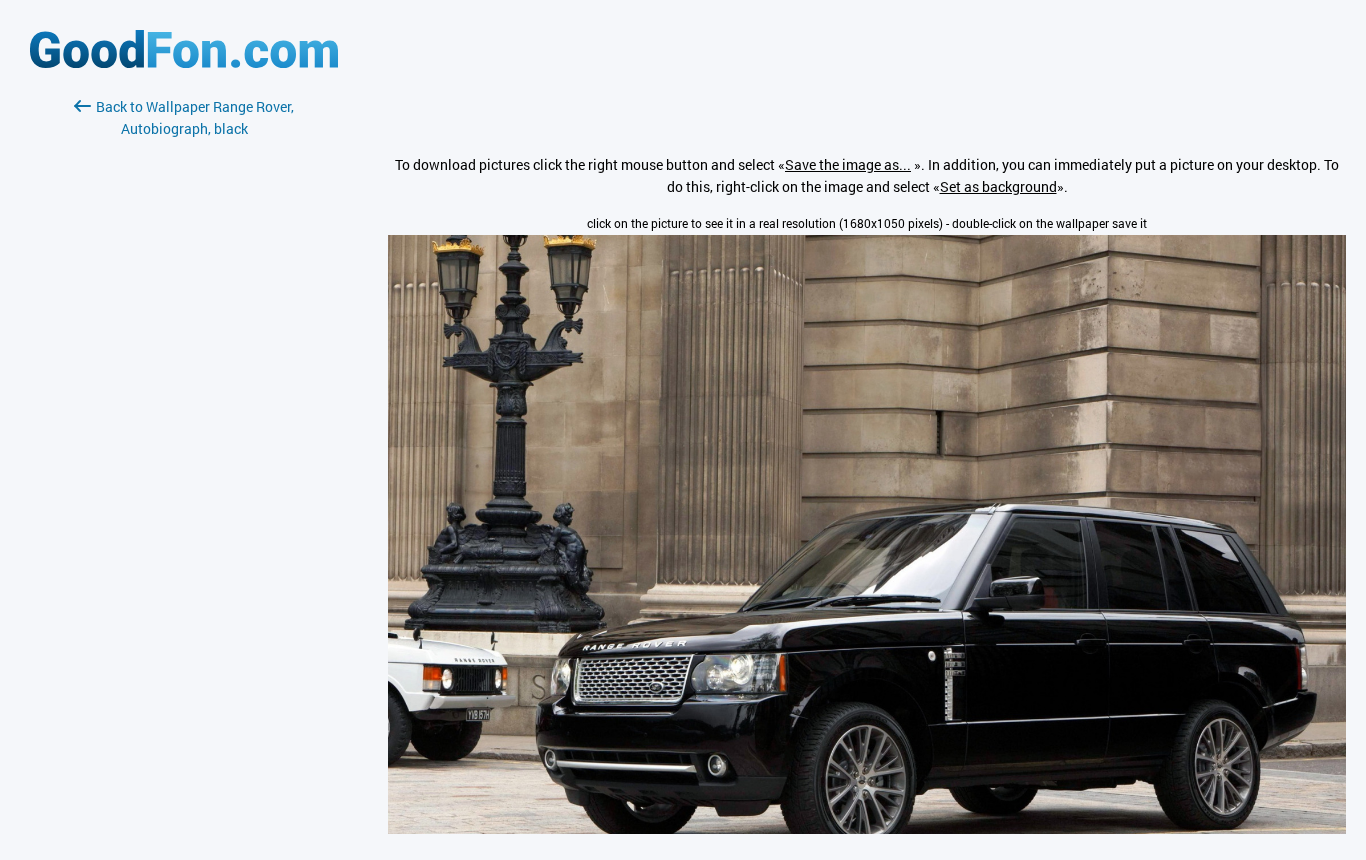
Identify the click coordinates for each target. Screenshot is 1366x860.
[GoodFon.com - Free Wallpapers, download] (184, 62)
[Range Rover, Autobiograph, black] (867, 828)
